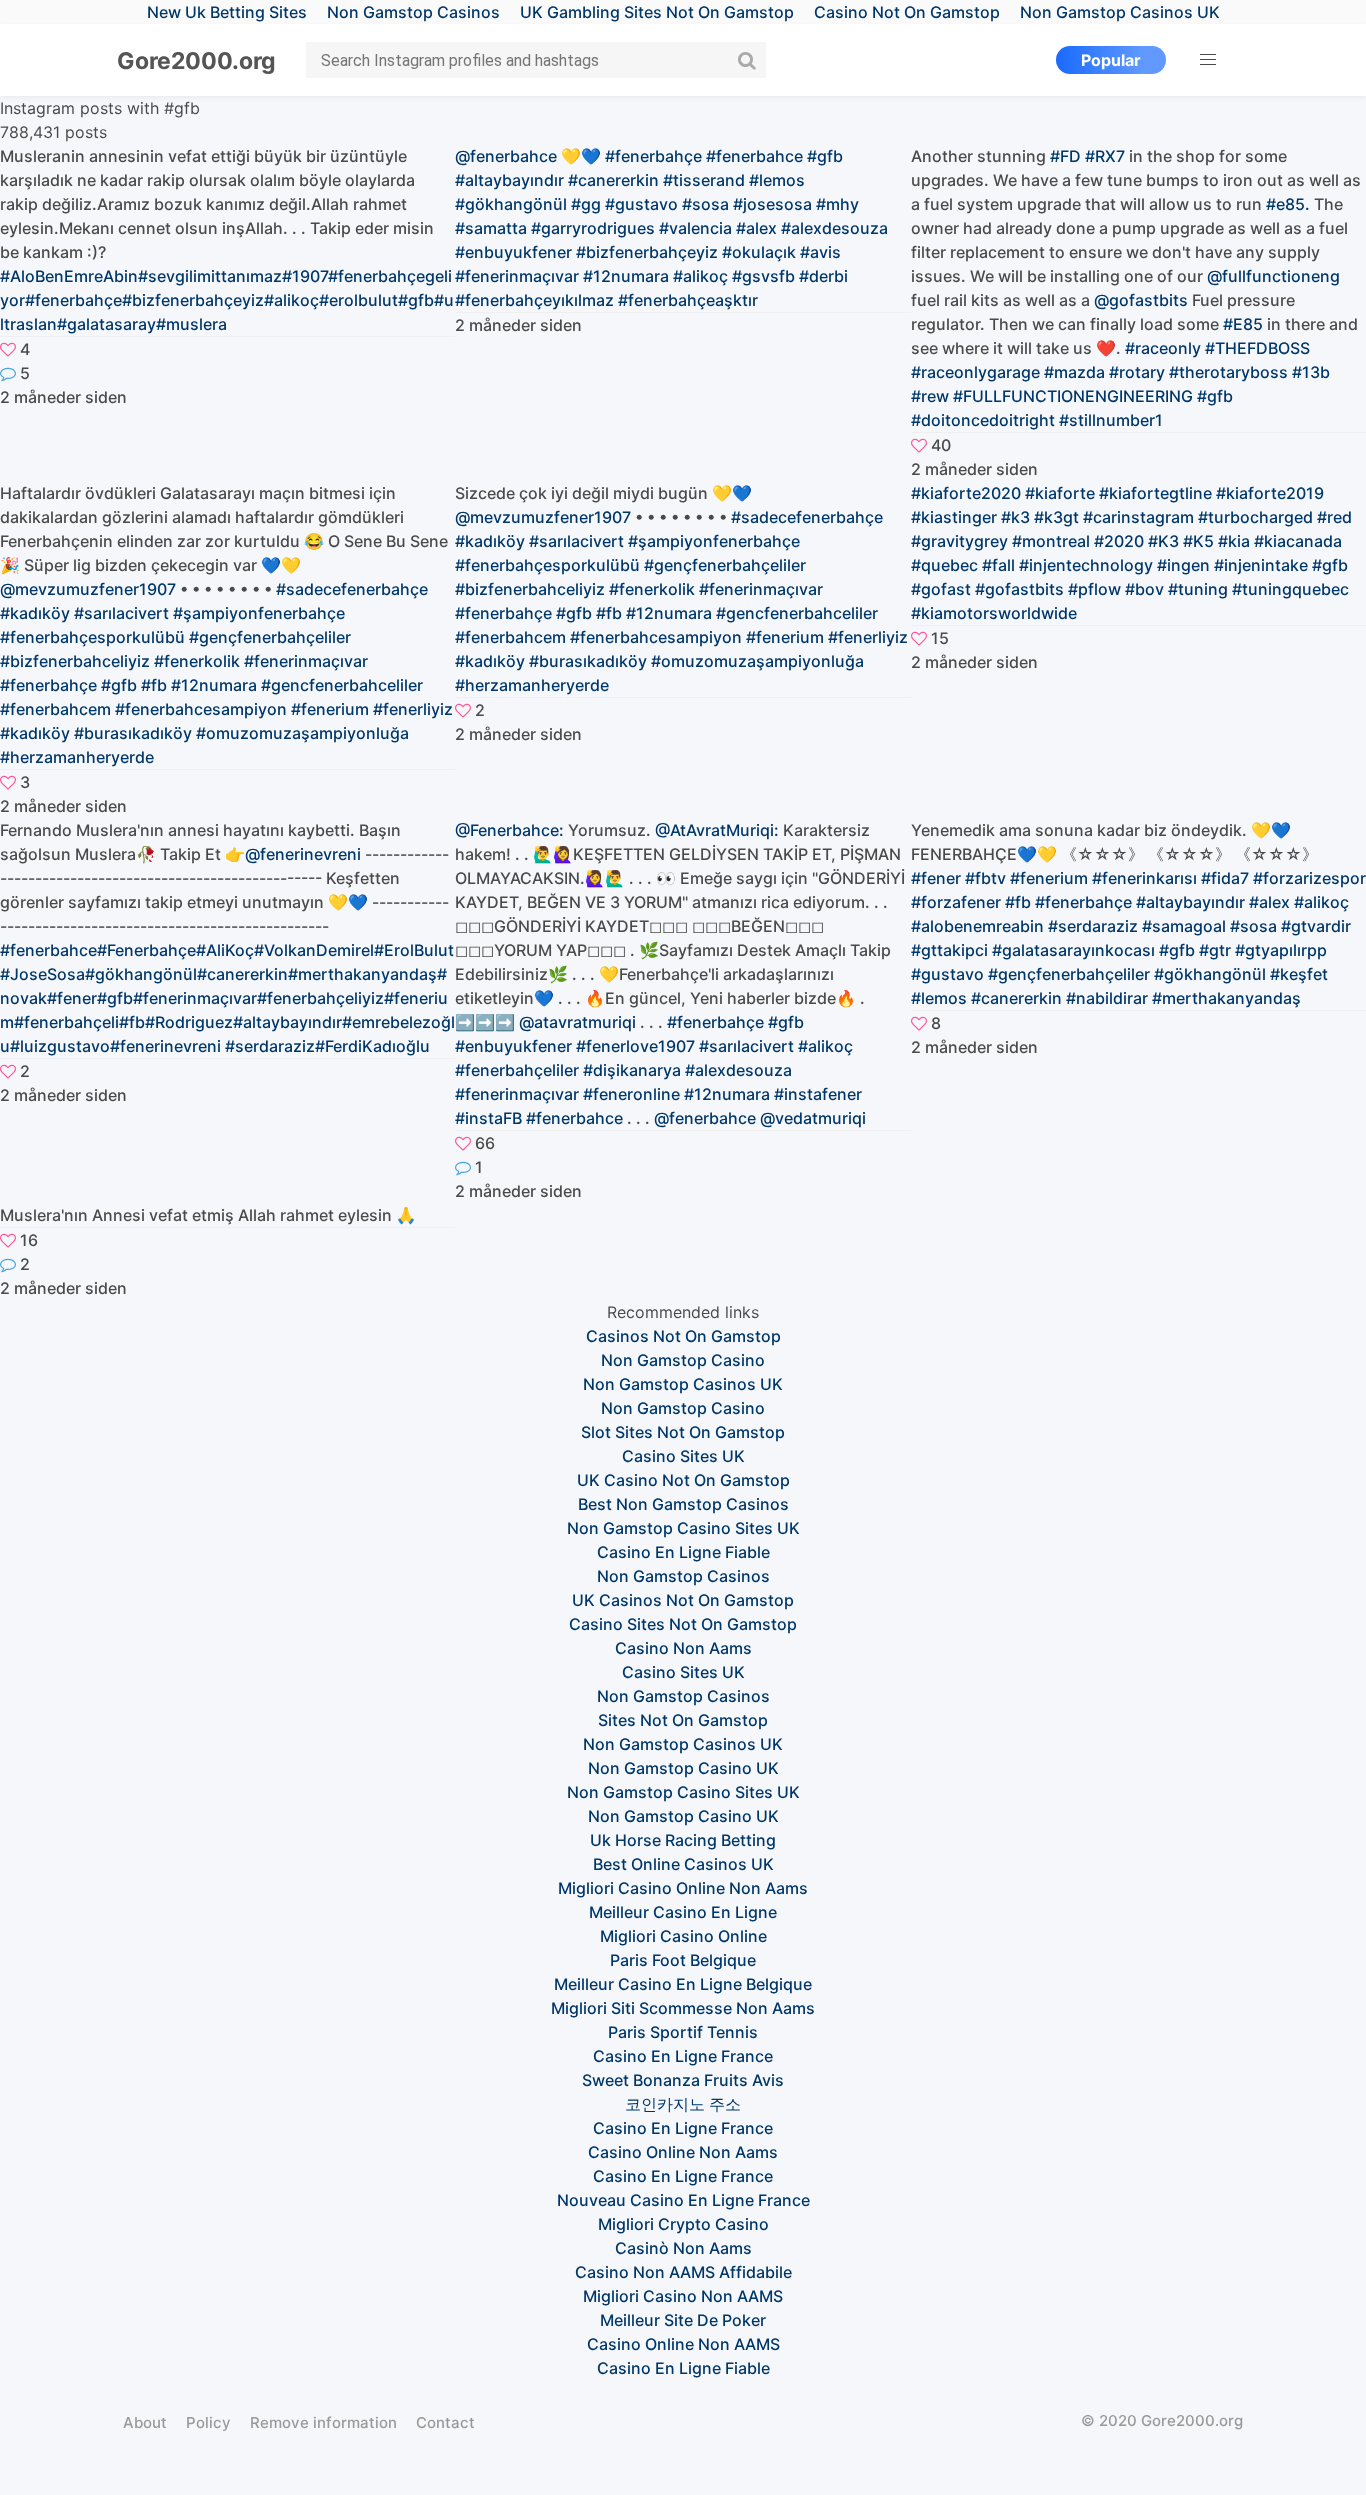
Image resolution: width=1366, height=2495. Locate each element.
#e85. (1288, 204)
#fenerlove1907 (635, 1046)
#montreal (1051, 541)
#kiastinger (954, 517)
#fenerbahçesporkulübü (92, 637)
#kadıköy (35, 613)
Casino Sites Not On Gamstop (683, 1624)
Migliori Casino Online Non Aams (683, 1888)
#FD (1065, 156)
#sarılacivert (121, 613)
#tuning (1198, 589)
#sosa (705, 204)
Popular (1111, 60)
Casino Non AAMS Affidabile (683, 2272)
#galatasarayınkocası (1073, 950)
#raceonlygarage (975, 372)
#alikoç (700, 276)
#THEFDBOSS (1257, 348)
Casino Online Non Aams (683, 2152)
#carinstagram (1138, 517)
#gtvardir (1316, 926)
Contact (445, 2422)
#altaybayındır (509, 180)
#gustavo (641, 204)
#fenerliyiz (413, 709)
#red (1334, 517)
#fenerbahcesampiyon (201, 709)
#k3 (1015, 517)
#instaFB (488, 1118)
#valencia (695, 228)
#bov (1144, 589)
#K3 (1163, 541)
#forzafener (956, 902)
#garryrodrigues (593, 228)
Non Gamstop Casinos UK (683, 1384)
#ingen (1183, 565)
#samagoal (1184, 926)
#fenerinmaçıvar (306, 661)
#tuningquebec (1290, 589)
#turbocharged (1255, 517)
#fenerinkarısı (1144, 878)
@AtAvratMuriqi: (717, 830)
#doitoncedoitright (983, 420)
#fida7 (1225, 878)
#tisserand (704, 180)
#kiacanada (1298, 541)
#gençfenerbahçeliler (270, 637)
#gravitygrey (959, 541)
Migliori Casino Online (683, 1936)
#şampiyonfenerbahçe (259, 613)
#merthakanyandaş (1226, 998)
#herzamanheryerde (77, 757)
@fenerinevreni (303, 854)
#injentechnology (1086, 565)
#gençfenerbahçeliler (1069, 974)
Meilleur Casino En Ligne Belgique (683, 1984)
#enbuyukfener (513, 252)
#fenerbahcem (55, 709)
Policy (208, 2422)
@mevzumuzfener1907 (88, 589)
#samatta (491, 228)
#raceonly (1163, 348)
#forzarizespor (1309, 878)
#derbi (823, 276)
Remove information (323, 2422)
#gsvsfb (763, 276)
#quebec (944, 565)
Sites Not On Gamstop (683, 1720)
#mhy (837, 204)
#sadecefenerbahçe (352, 589)
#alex (756, 228)
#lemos (777, 180)
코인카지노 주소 (683, 2104)
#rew (930, 396)
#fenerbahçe (48, 685)
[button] (1208, 60)
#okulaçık (759, 252)
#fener (936, 878)
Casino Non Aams (683, 1648)
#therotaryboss (1228, 372)
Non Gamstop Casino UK (683, 1768)
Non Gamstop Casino (683, 1360)
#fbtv (985, 878)
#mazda (1074, 372)
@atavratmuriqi (577, 1022)
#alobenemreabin (977, 926)
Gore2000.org (196, 61)
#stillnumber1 (1111, 420)
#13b (1311, 372)
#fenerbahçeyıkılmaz (534, 300)
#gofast (941, 589)
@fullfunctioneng (1273, 276)
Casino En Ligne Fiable (683, 1552)
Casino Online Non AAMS (683, 2344)
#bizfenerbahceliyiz (75, 661)
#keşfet (1299, 974)
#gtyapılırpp (1281, 950)
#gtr (1215, 950)
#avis (820, 252)
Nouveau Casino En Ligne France (683, 2200)
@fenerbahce (506, 156)
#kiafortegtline (1155, 493)
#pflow (1094, 589)
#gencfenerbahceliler (342, 685)
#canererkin (613, 180)
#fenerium (330, 709)
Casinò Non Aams (683, 2248)
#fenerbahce (754, 156)
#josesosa (772, 204)
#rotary (1137, 372)
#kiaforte (1060, 493)
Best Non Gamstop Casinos (683, 1504)
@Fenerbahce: (509, 830)
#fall (998, 565)
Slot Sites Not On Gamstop (683, 1432)
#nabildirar (1107, 998)
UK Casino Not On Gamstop (683, 1480)
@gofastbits (1141, 300)
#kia (1234, 541)
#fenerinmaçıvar (517, 276)
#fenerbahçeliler (517, 1070)
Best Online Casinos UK (683, 1864)
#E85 (1243, 324)
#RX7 (1105, 156)
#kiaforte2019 (1270, 493)
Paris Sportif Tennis (683, 2032)
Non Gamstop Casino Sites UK (683, 1528)
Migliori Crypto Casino (683, 2224)
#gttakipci (949, 950)
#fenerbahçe (653, 156)
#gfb (825, 156)
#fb (154, 685)
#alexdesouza (834, 228)
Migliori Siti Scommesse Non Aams (683, 2008)
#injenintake (1261, 565)
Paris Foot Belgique (683, 1960)
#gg (586, 204)
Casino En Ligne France (683, 2056)
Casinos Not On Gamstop (683, 1336)
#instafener (818, 1094)
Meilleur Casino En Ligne (683, 1912)
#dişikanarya (632, 1070)
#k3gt (1056, 517)
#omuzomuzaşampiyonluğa (302, 733)
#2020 (1119, 541)
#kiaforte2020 (966, 493)
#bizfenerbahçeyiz (647, 252)
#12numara (626, 276)
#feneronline (631, 1094)
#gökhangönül (511, 204)
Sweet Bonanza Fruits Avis (683, 2080)
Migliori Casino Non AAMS (683, 2296)
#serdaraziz (1093, 926)
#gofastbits (1019, 589)
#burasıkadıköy (133, 733)
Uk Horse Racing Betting (683, 1840)
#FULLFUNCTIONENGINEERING (1073, 396)
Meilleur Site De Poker (683, 2320)
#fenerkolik (197, 661)
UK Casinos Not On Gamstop (683, 1600)
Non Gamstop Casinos (683, 1576)
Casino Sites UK (683, 1456)
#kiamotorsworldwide (994, 613)
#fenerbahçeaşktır (688, 300)
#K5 (1198, 541)
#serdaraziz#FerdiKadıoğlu (327, 1046)
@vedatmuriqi (813, 1118)
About (145, 2422)
